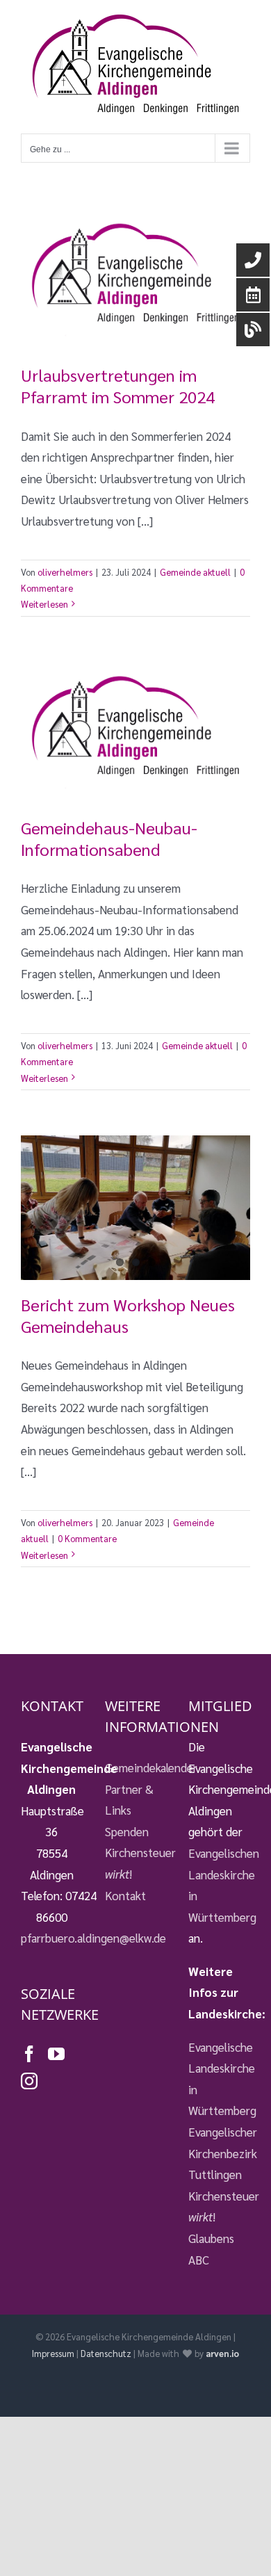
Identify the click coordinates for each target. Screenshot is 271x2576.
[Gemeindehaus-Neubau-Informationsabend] (135, 732)
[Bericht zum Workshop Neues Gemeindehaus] (135, 1208)
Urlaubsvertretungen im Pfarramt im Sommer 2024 (118, 386)
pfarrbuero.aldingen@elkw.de (93, 1938)
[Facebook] (29, 2054)
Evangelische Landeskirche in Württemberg (219, 2079)
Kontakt (125, 1895)
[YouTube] (56, 2054)
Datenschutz (106, 2353)
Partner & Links (129, 1800)
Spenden (127, 1831)
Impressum (53, 2353)
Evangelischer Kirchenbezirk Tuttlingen (219, 2153)
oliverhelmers (65, 572)
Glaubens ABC (211, 2249)
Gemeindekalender (136, 1767)
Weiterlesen (44, 604)
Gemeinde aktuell (195, 572)
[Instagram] (29, 2081)
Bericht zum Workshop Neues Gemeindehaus (128, 1315)
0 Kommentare (87, 1538)
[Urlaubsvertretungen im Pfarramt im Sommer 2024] (135, 280)
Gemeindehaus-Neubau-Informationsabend (109, 838)
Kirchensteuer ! (136, 1863)
